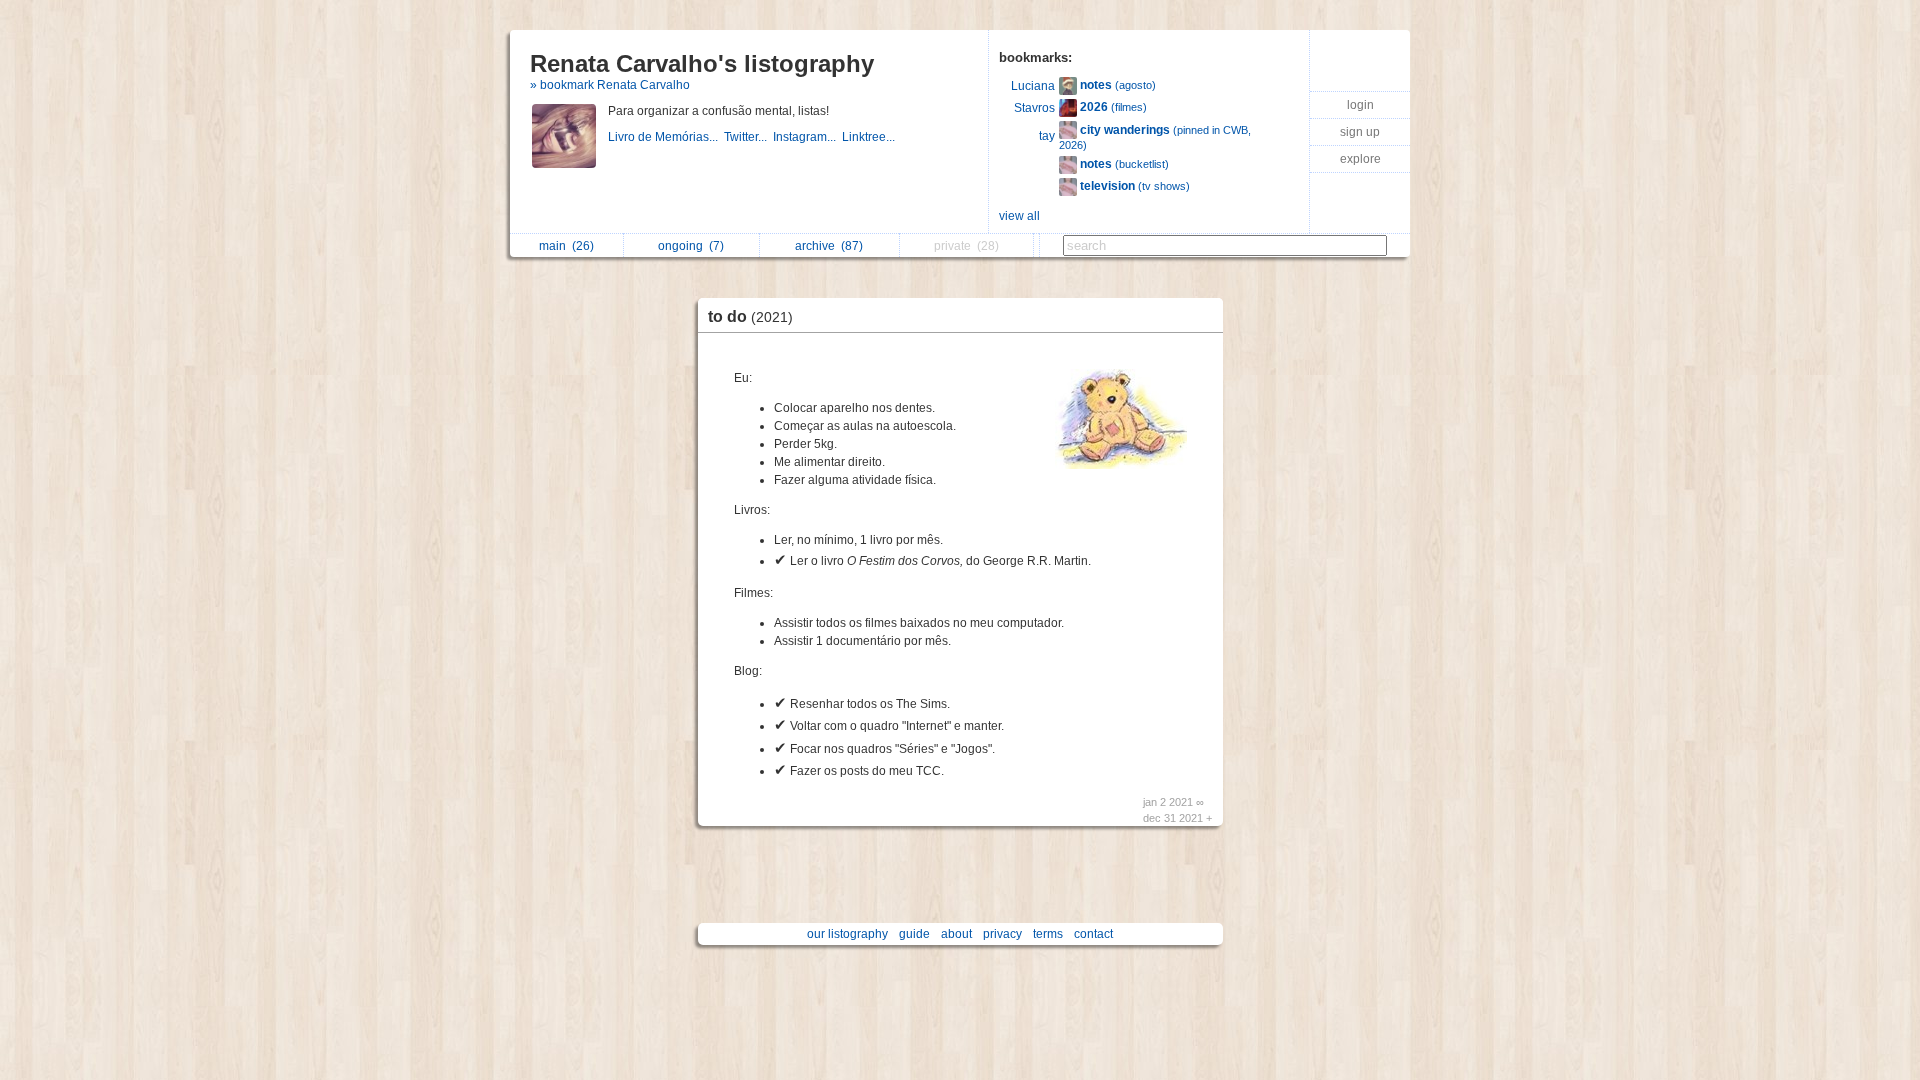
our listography (847, 934)
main (566, 246)
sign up (1360, 132)
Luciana (1033, 86)
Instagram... (807, 137)
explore (1360, 159)
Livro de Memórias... (666, 137)
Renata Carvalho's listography (702, 63)
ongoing (691, 246)
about (956, 934)
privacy (1002, 934)
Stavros (1034, 108)
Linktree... (870, 137)
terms (1048, 934)
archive (829, 246)
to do (750, 316)
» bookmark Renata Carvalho (610, 85)
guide (914, 934)
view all (1019, 216)
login (1360, 105)
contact (1093, 934)
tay (1047, 136)
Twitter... (748, 137)
